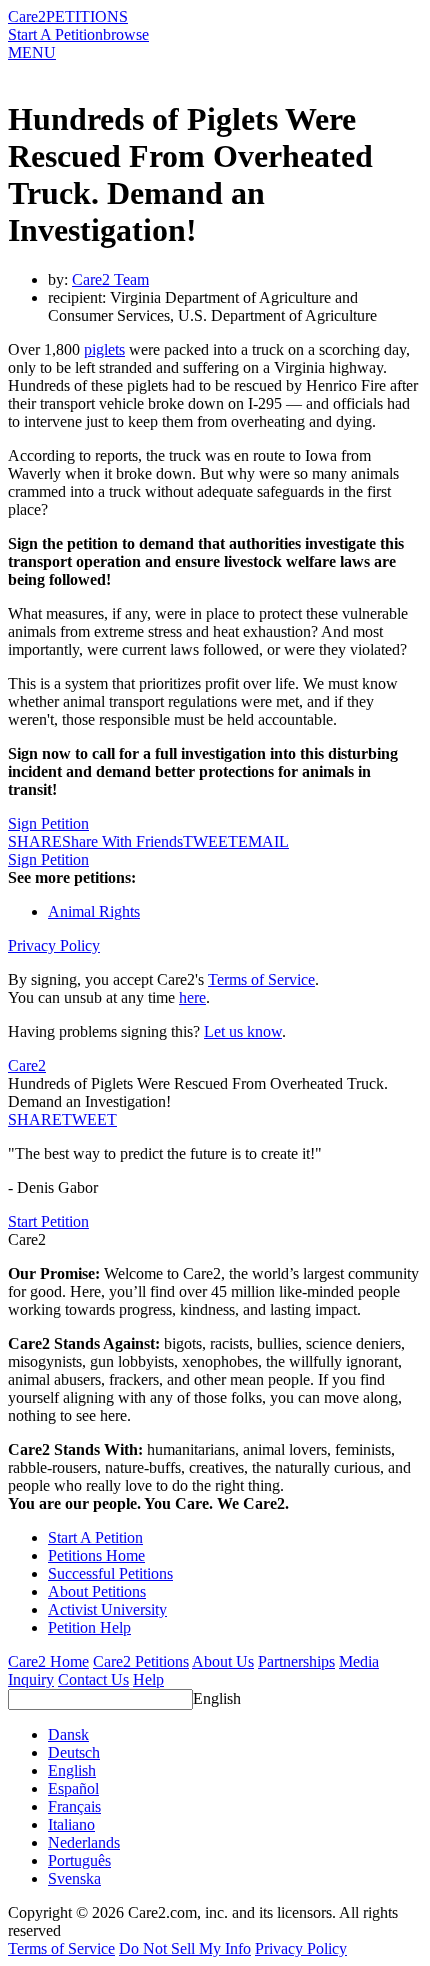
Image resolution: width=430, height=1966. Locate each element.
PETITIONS (87, 16)
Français (74, 1806)
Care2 (27, 16)
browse (126, 34)
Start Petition (48, 1221)
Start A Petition (55, 34)
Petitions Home (96, 1555)
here (192, 997)
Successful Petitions (110, 1573)
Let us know (243, 1031)
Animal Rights (94, 911)
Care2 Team (110, 279)
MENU (32, 52)
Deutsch (74, 1752)
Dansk (68, 1734)
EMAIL (263, 841)
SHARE (35, 1119)
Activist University (107, 1609)
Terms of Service (261, 979)
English (217, 1698)
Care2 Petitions (141, 1661)
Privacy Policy (54, 945)
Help (148, 1679)
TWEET (210, 841)
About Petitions (97, 1591)
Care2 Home (48, 1661)
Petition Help (89, 1627)
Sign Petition (48, 823)
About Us (223, 1661)
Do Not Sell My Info (185, 1948)
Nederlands (84, 1842)
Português (79, 1860)
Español (73, 1788)
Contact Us (93, 1679)
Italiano (71, 1824)
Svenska (74, 1878)
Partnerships (296, 1661)
